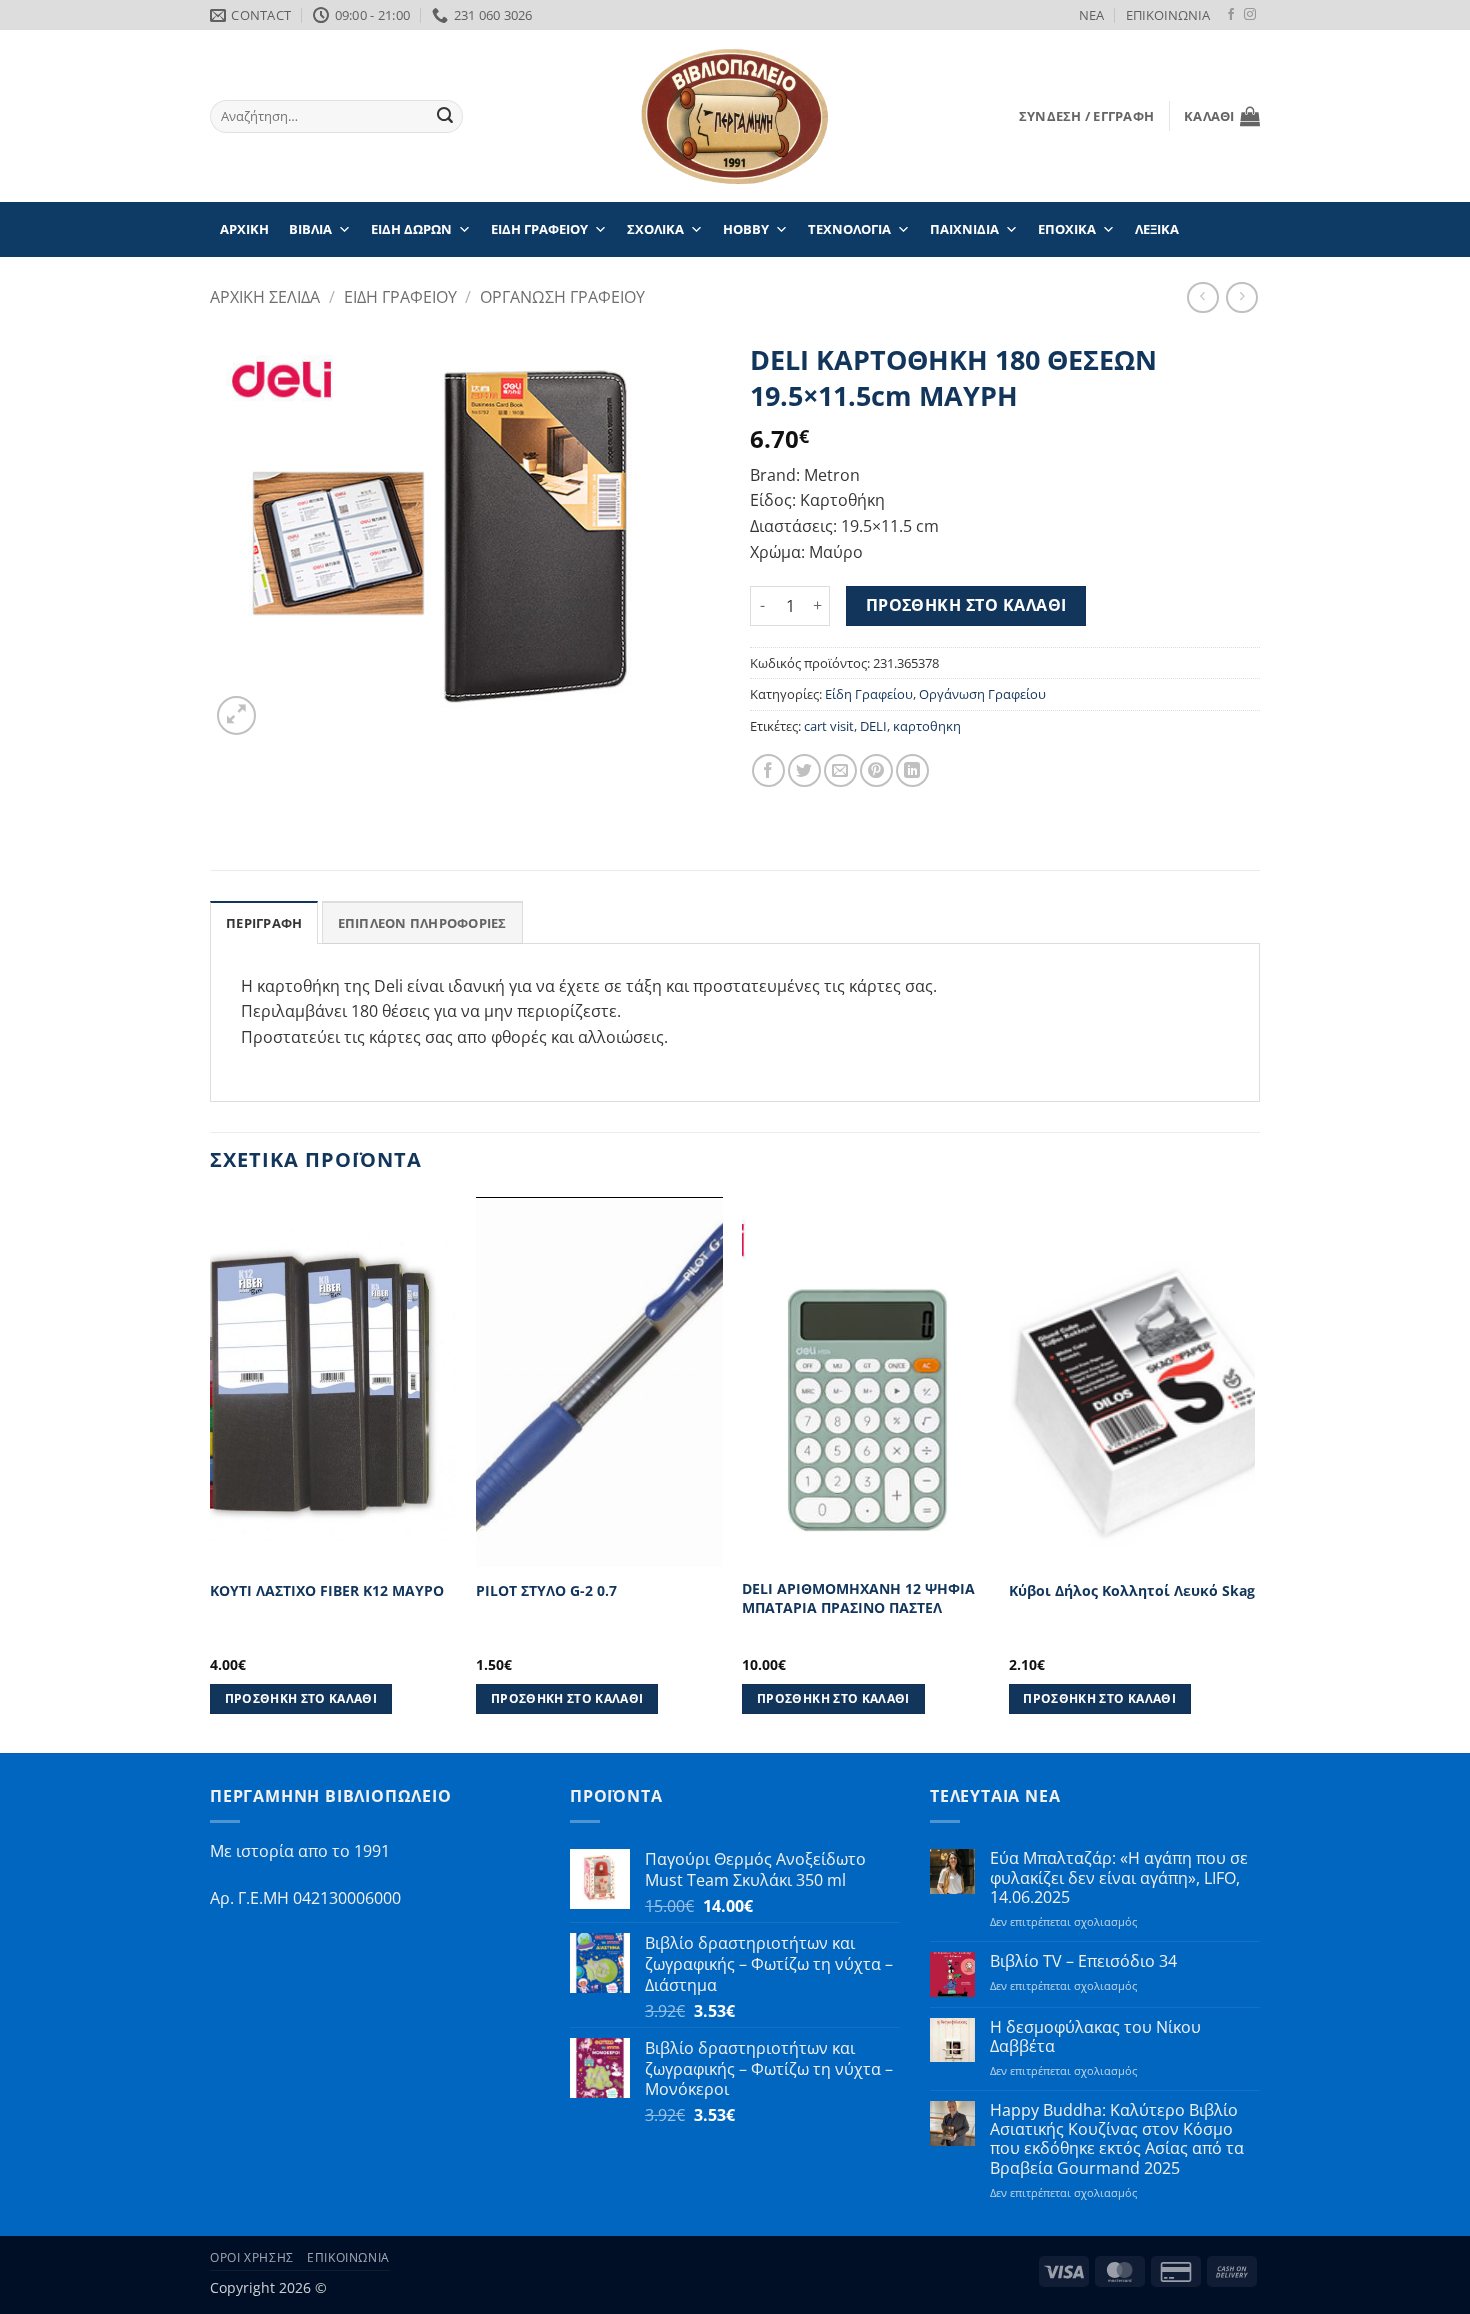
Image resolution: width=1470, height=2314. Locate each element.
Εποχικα (1067, 229)
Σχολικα (655, 229)
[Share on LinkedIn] (912, 770)
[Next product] (1202, 297)
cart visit (829, 726)
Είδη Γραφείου (869, 694)
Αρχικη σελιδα (265, 297)
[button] (1086, 116)
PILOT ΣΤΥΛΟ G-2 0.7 (546, 1591)
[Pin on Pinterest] (876, 770)
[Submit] (445, 117)
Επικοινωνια (348, 2257)
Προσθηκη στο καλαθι (966, 605)
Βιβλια (310, 229)
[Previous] (211, 1473)
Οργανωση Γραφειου (562, 297)
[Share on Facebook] (768, 770)
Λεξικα (1157, 229)
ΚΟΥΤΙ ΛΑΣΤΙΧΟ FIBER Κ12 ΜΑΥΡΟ (327, 1591)
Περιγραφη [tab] (264, 923)
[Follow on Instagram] (1250, 15)
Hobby (746, 229)
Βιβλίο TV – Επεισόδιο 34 (1083, 1961)
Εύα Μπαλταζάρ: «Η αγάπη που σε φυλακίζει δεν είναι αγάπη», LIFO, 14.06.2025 (1119, 1878)
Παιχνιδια (964, 229)
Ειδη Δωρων (411, 229)
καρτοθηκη (927, 726)
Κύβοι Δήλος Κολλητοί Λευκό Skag (1132, 1591)
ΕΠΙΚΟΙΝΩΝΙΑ (1168, 15)
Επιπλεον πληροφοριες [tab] (422, 923)
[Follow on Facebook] (1231, 15)
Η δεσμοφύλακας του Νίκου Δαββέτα (1095, 2037)
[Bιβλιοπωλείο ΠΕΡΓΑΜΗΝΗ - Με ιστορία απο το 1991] (735, 116)
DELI (873, 726)
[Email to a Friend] (840, 770)
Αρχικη (244, 229)
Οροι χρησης (252, 2257)
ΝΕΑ (1091, 15)
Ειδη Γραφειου (539, 229)
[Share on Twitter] (804, 770)
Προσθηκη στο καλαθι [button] (301, 1698)
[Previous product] (1241, 297)
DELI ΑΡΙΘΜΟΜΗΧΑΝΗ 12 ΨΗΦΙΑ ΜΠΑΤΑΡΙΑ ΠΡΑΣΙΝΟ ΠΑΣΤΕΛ (858, 1598)
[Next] (1254, 1473)
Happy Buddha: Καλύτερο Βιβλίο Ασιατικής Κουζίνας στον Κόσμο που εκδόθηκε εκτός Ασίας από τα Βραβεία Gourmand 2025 (1117, 2139)
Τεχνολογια (849, 229)
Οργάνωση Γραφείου (982, 694)
